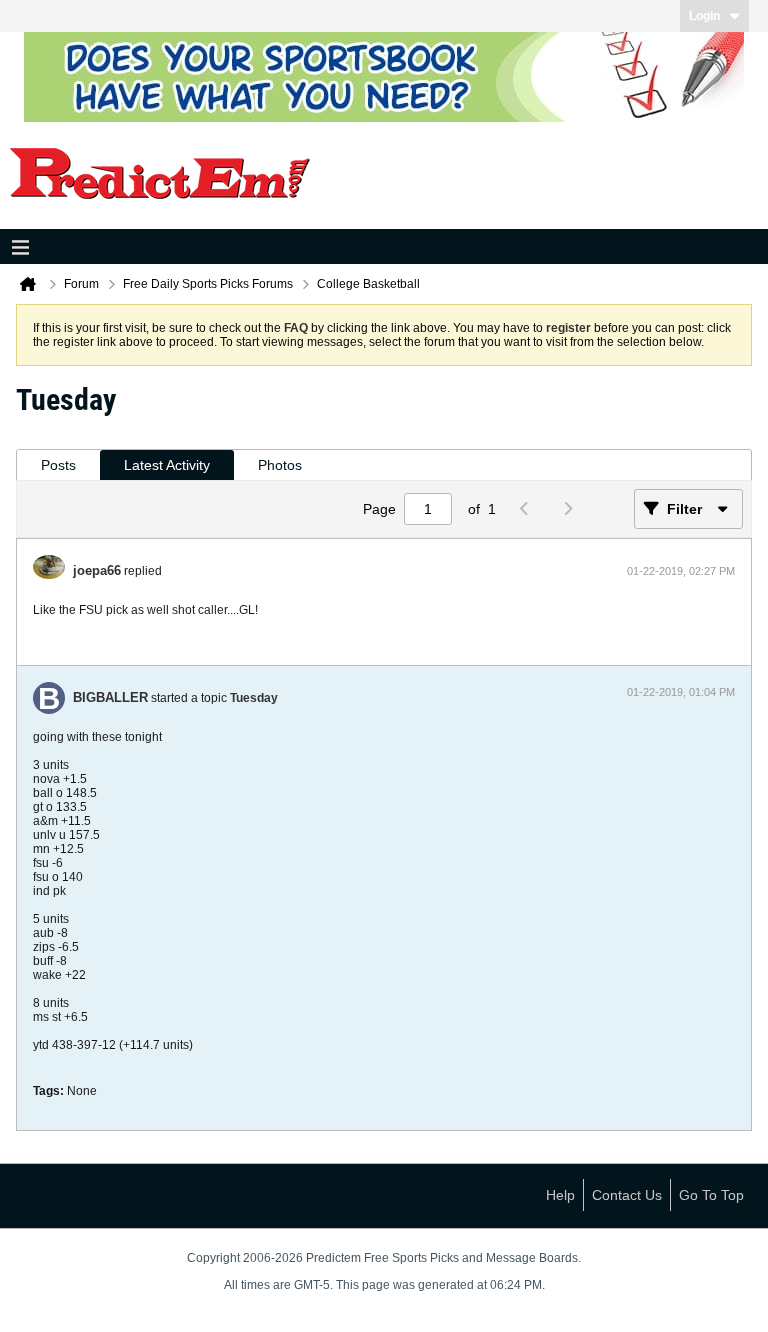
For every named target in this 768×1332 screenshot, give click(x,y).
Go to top (711, 1195)
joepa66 (97, 570)
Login (704, 16)
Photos (280, 465)
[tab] (58, 465)
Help (560, 1195)
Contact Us (627, 1195)
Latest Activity (167, 465)
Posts (58, 465)
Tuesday (254, 698)
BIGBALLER (110, 697)
